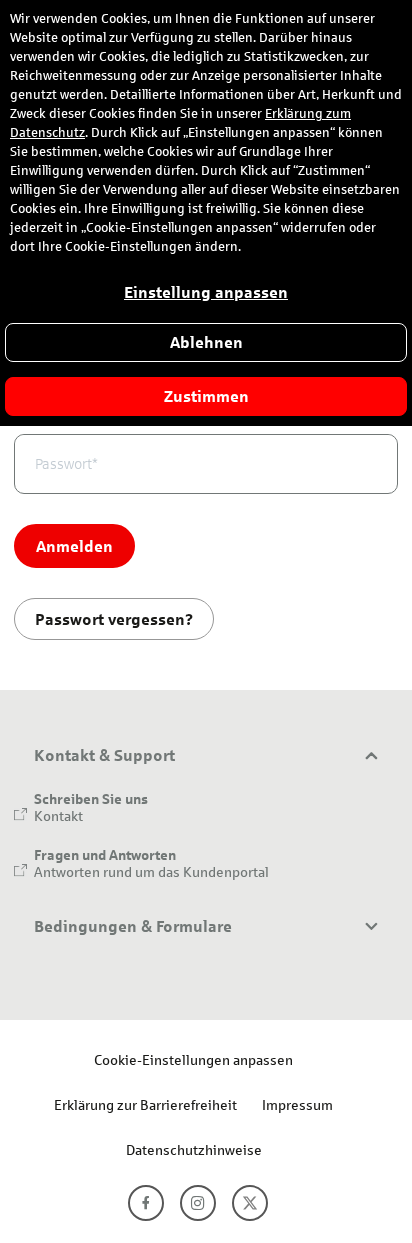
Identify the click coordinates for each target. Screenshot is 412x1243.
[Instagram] (198, 1203)
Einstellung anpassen (206, 292)
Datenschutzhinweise (194, 1149)
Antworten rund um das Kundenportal (151, 871)
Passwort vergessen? (114, 618)
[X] (250, 1203)
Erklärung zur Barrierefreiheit (145, 1104)
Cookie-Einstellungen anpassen (193, 1059)
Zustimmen (206, 396)
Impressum (297, 1104)
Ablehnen (206, 342)
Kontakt (58, 815)
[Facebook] (146, 1203)
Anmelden (74, 545)
